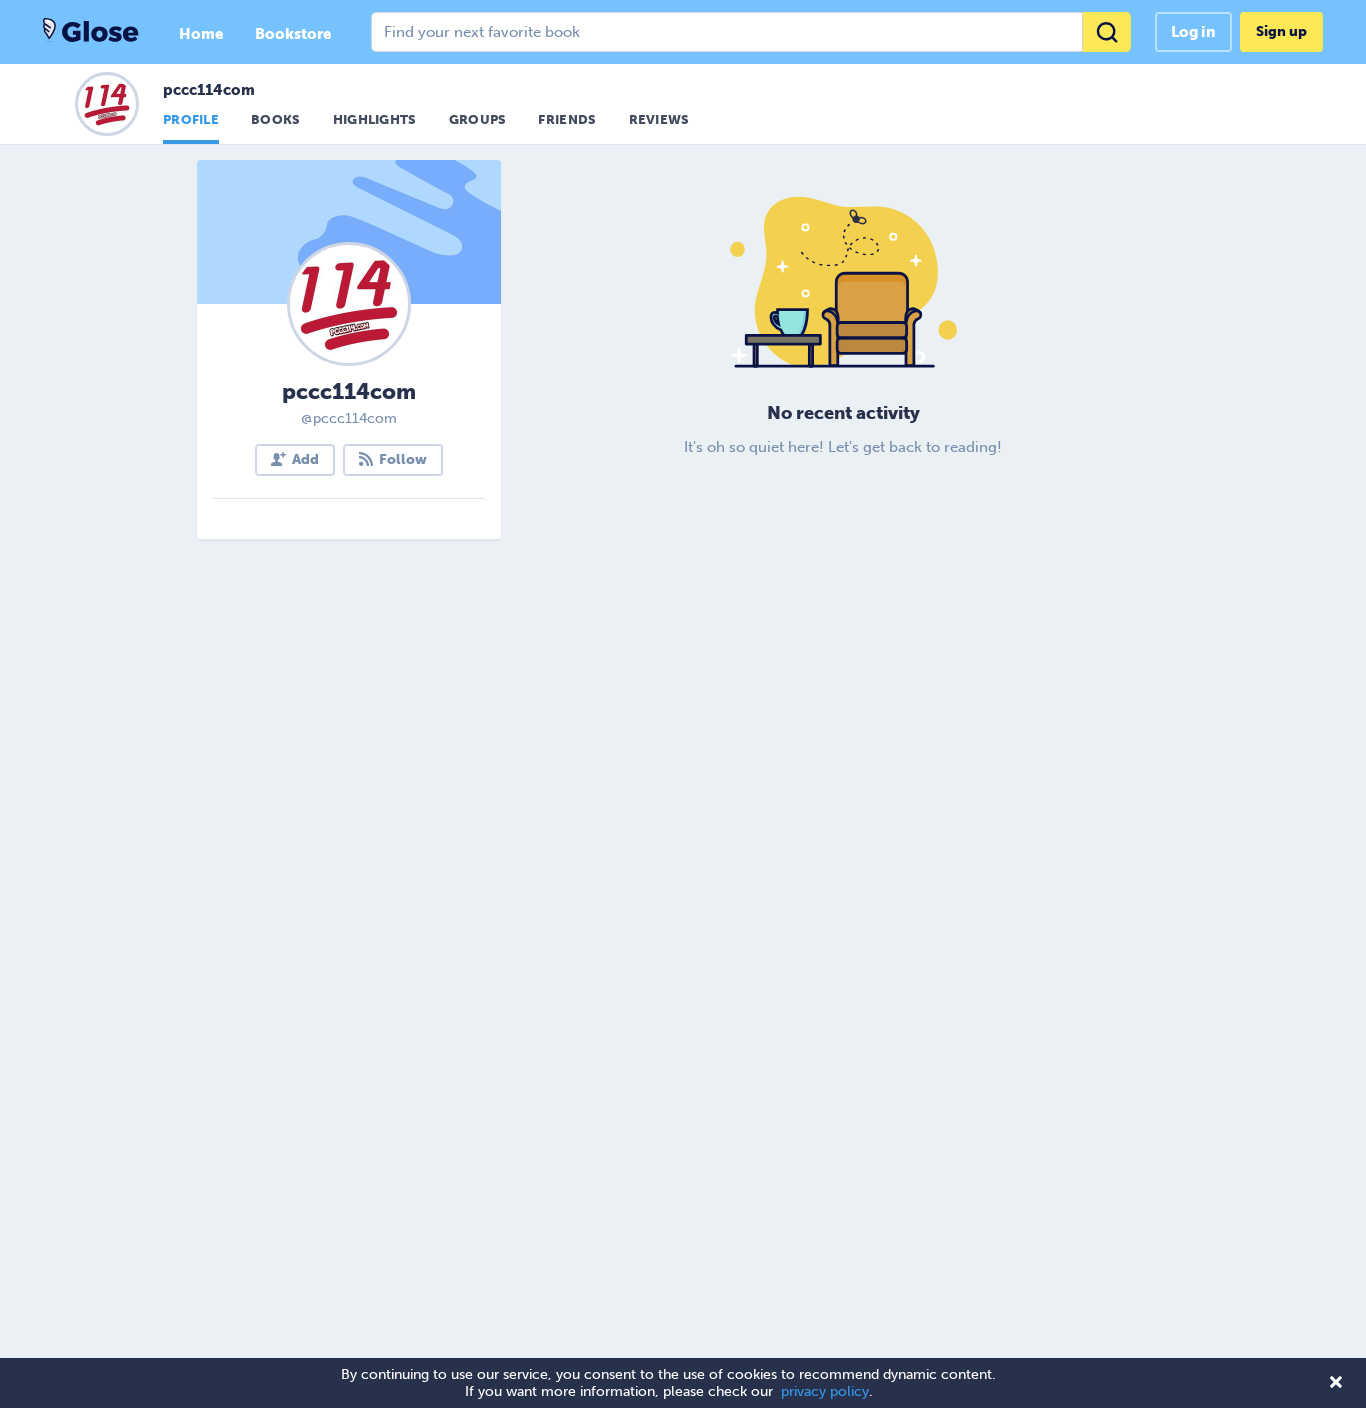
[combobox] (751, 32)
